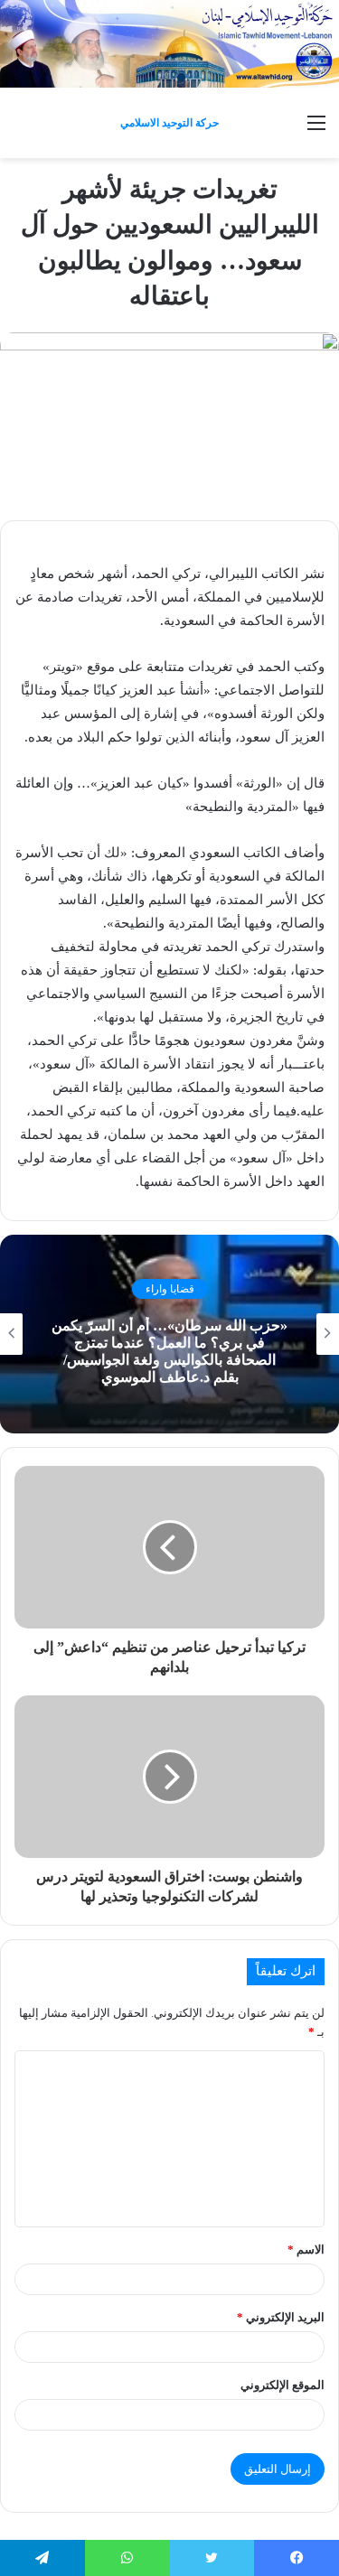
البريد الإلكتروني (281, 2317)
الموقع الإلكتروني (282, 2385)
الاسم (306, 2249)
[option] (169, 1334)
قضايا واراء (170, 1289)
